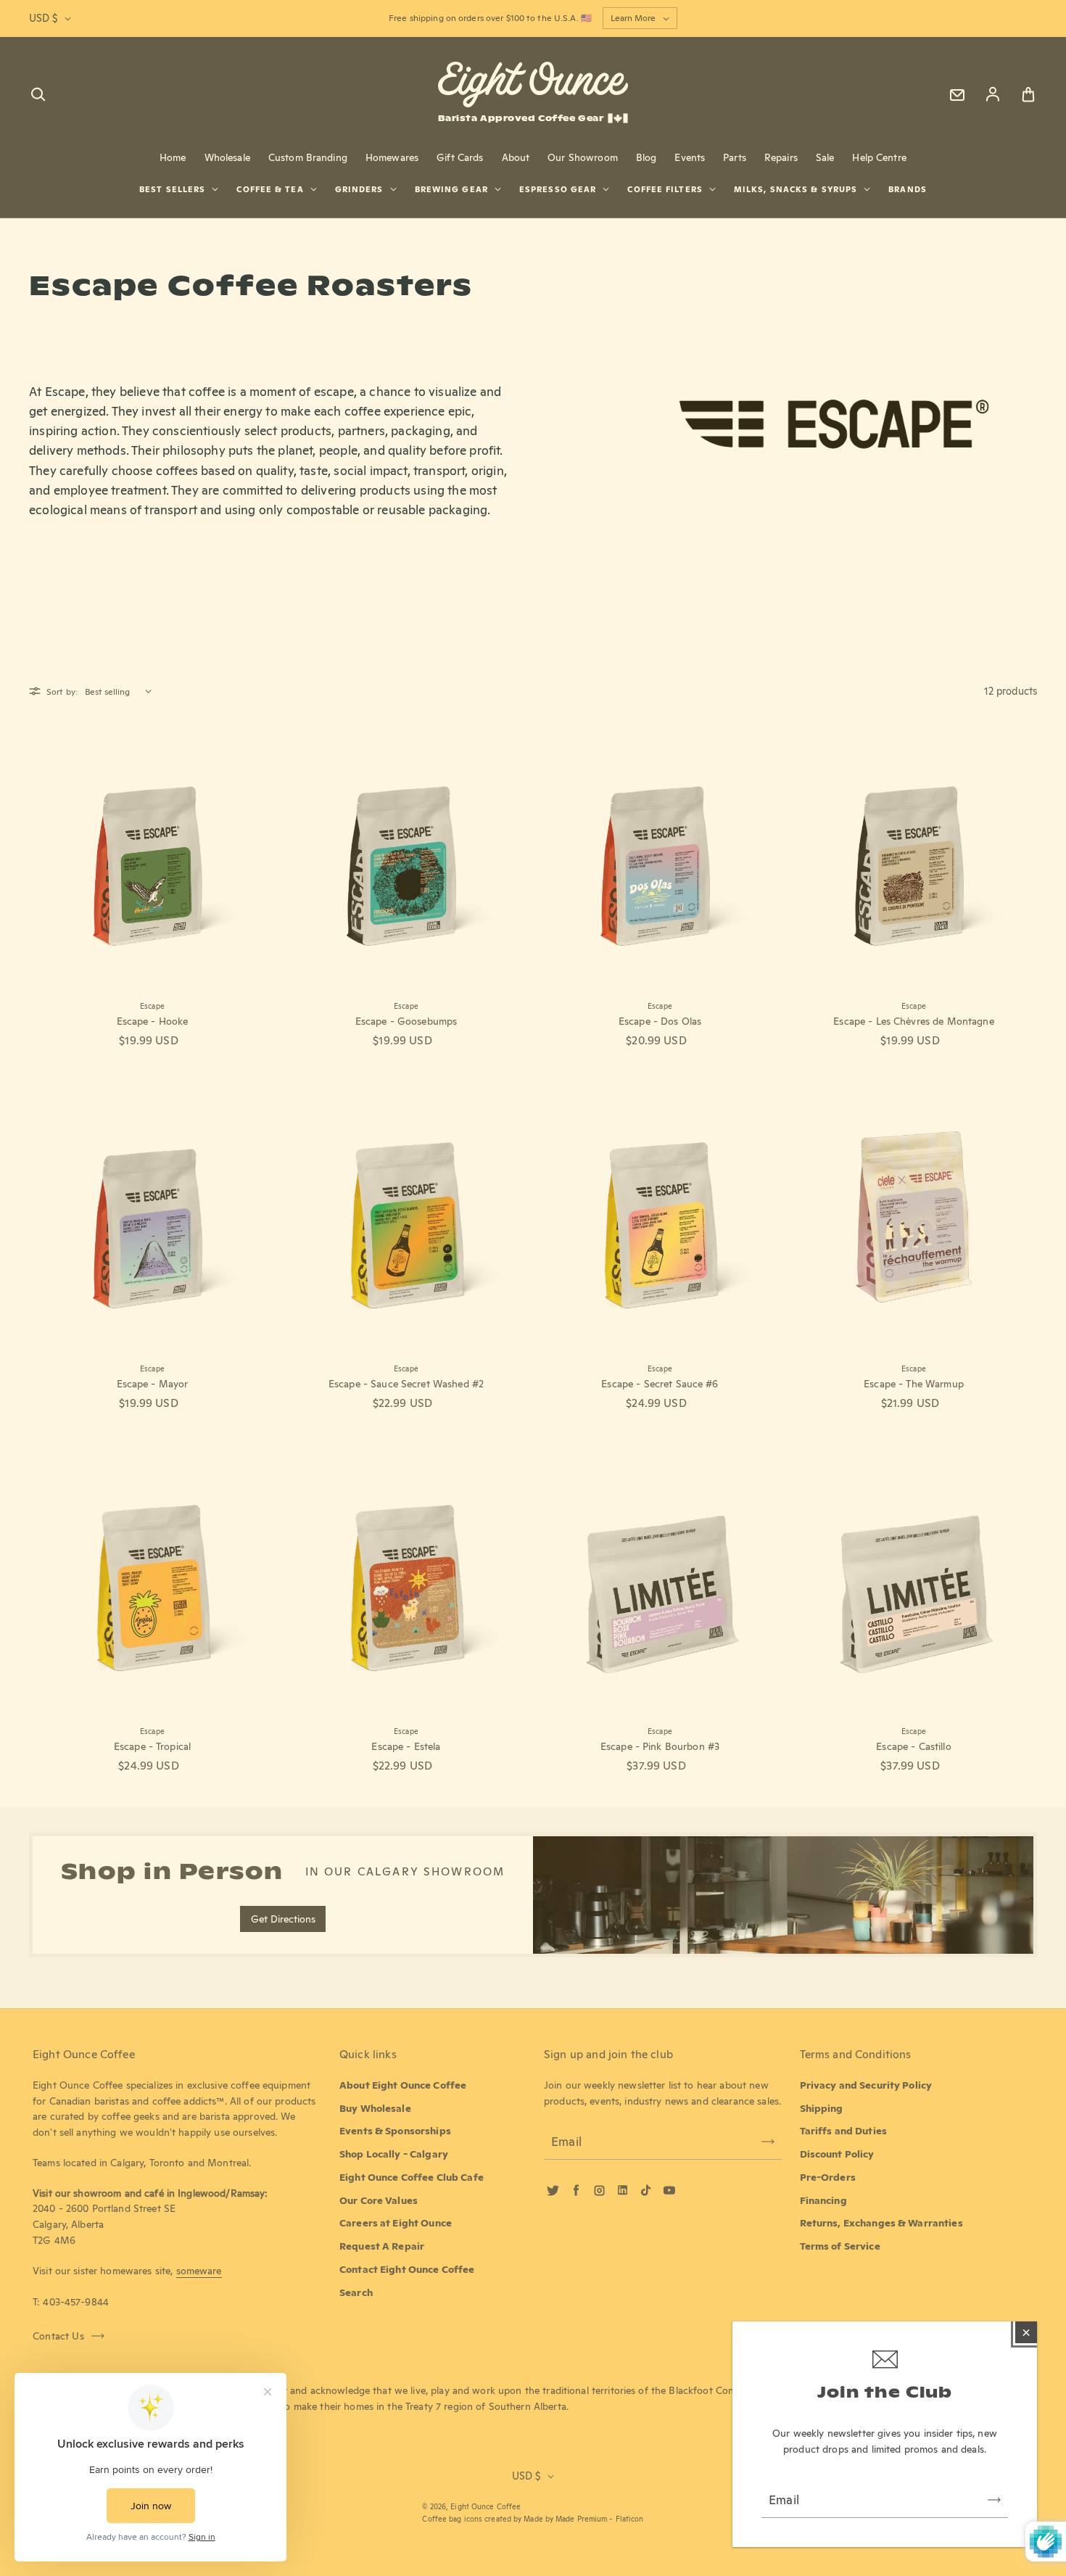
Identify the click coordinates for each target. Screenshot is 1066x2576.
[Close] (1026, 2332)
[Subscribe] (994, 2500)
